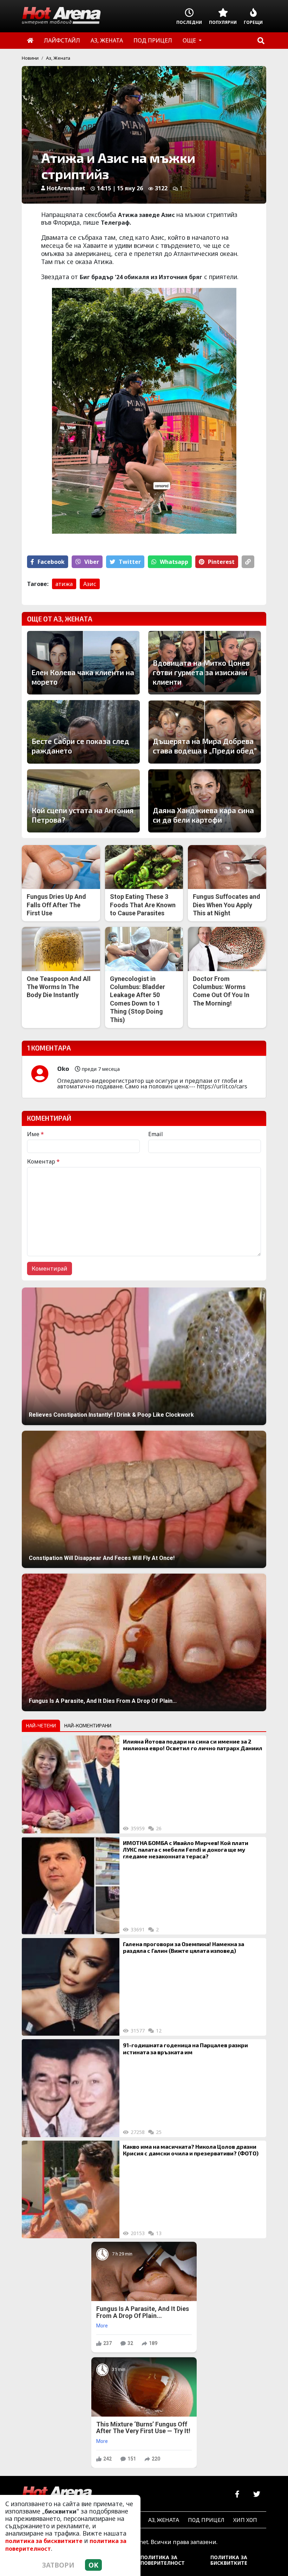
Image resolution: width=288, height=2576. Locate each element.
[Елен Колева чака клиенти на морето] (83, 663)
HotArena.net (66, 188)
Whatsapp (174, 562)
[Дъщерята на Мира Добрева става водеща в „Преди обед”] (205, 732)
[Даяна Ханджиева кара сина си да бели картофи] (205, 801)
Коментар (43, 1161)
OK (93, 2565)
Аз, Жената (58, 58)
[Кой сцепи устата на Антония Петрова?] (83, 801)
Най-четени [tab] (41, 1725)
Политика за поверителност (163, 2560)
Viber (92, 562)
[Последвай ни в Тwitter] (257, 2494)
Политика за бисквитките (229, 2560)
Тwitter (130, 562)
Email (156, 1134)
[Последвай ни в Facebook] (237, 2494)
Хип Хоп (245, 2520)
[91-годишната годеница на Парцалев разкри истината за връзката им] (71, 2088)
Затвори (58, 2565)
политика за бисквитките (44, 2541)
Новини (30, 58)
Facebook (51, 562)
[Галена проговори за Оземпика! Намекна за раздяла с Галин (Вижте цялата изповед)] (71, 1987)
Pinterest (221, 562)
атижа (64, 584)
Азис (90, 584)
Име (35, 1134)
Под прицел (206, 2520)
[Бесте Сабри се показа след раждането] (83, 732)
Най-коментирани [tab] (88, 1725)
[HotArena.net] (57, 2495)
